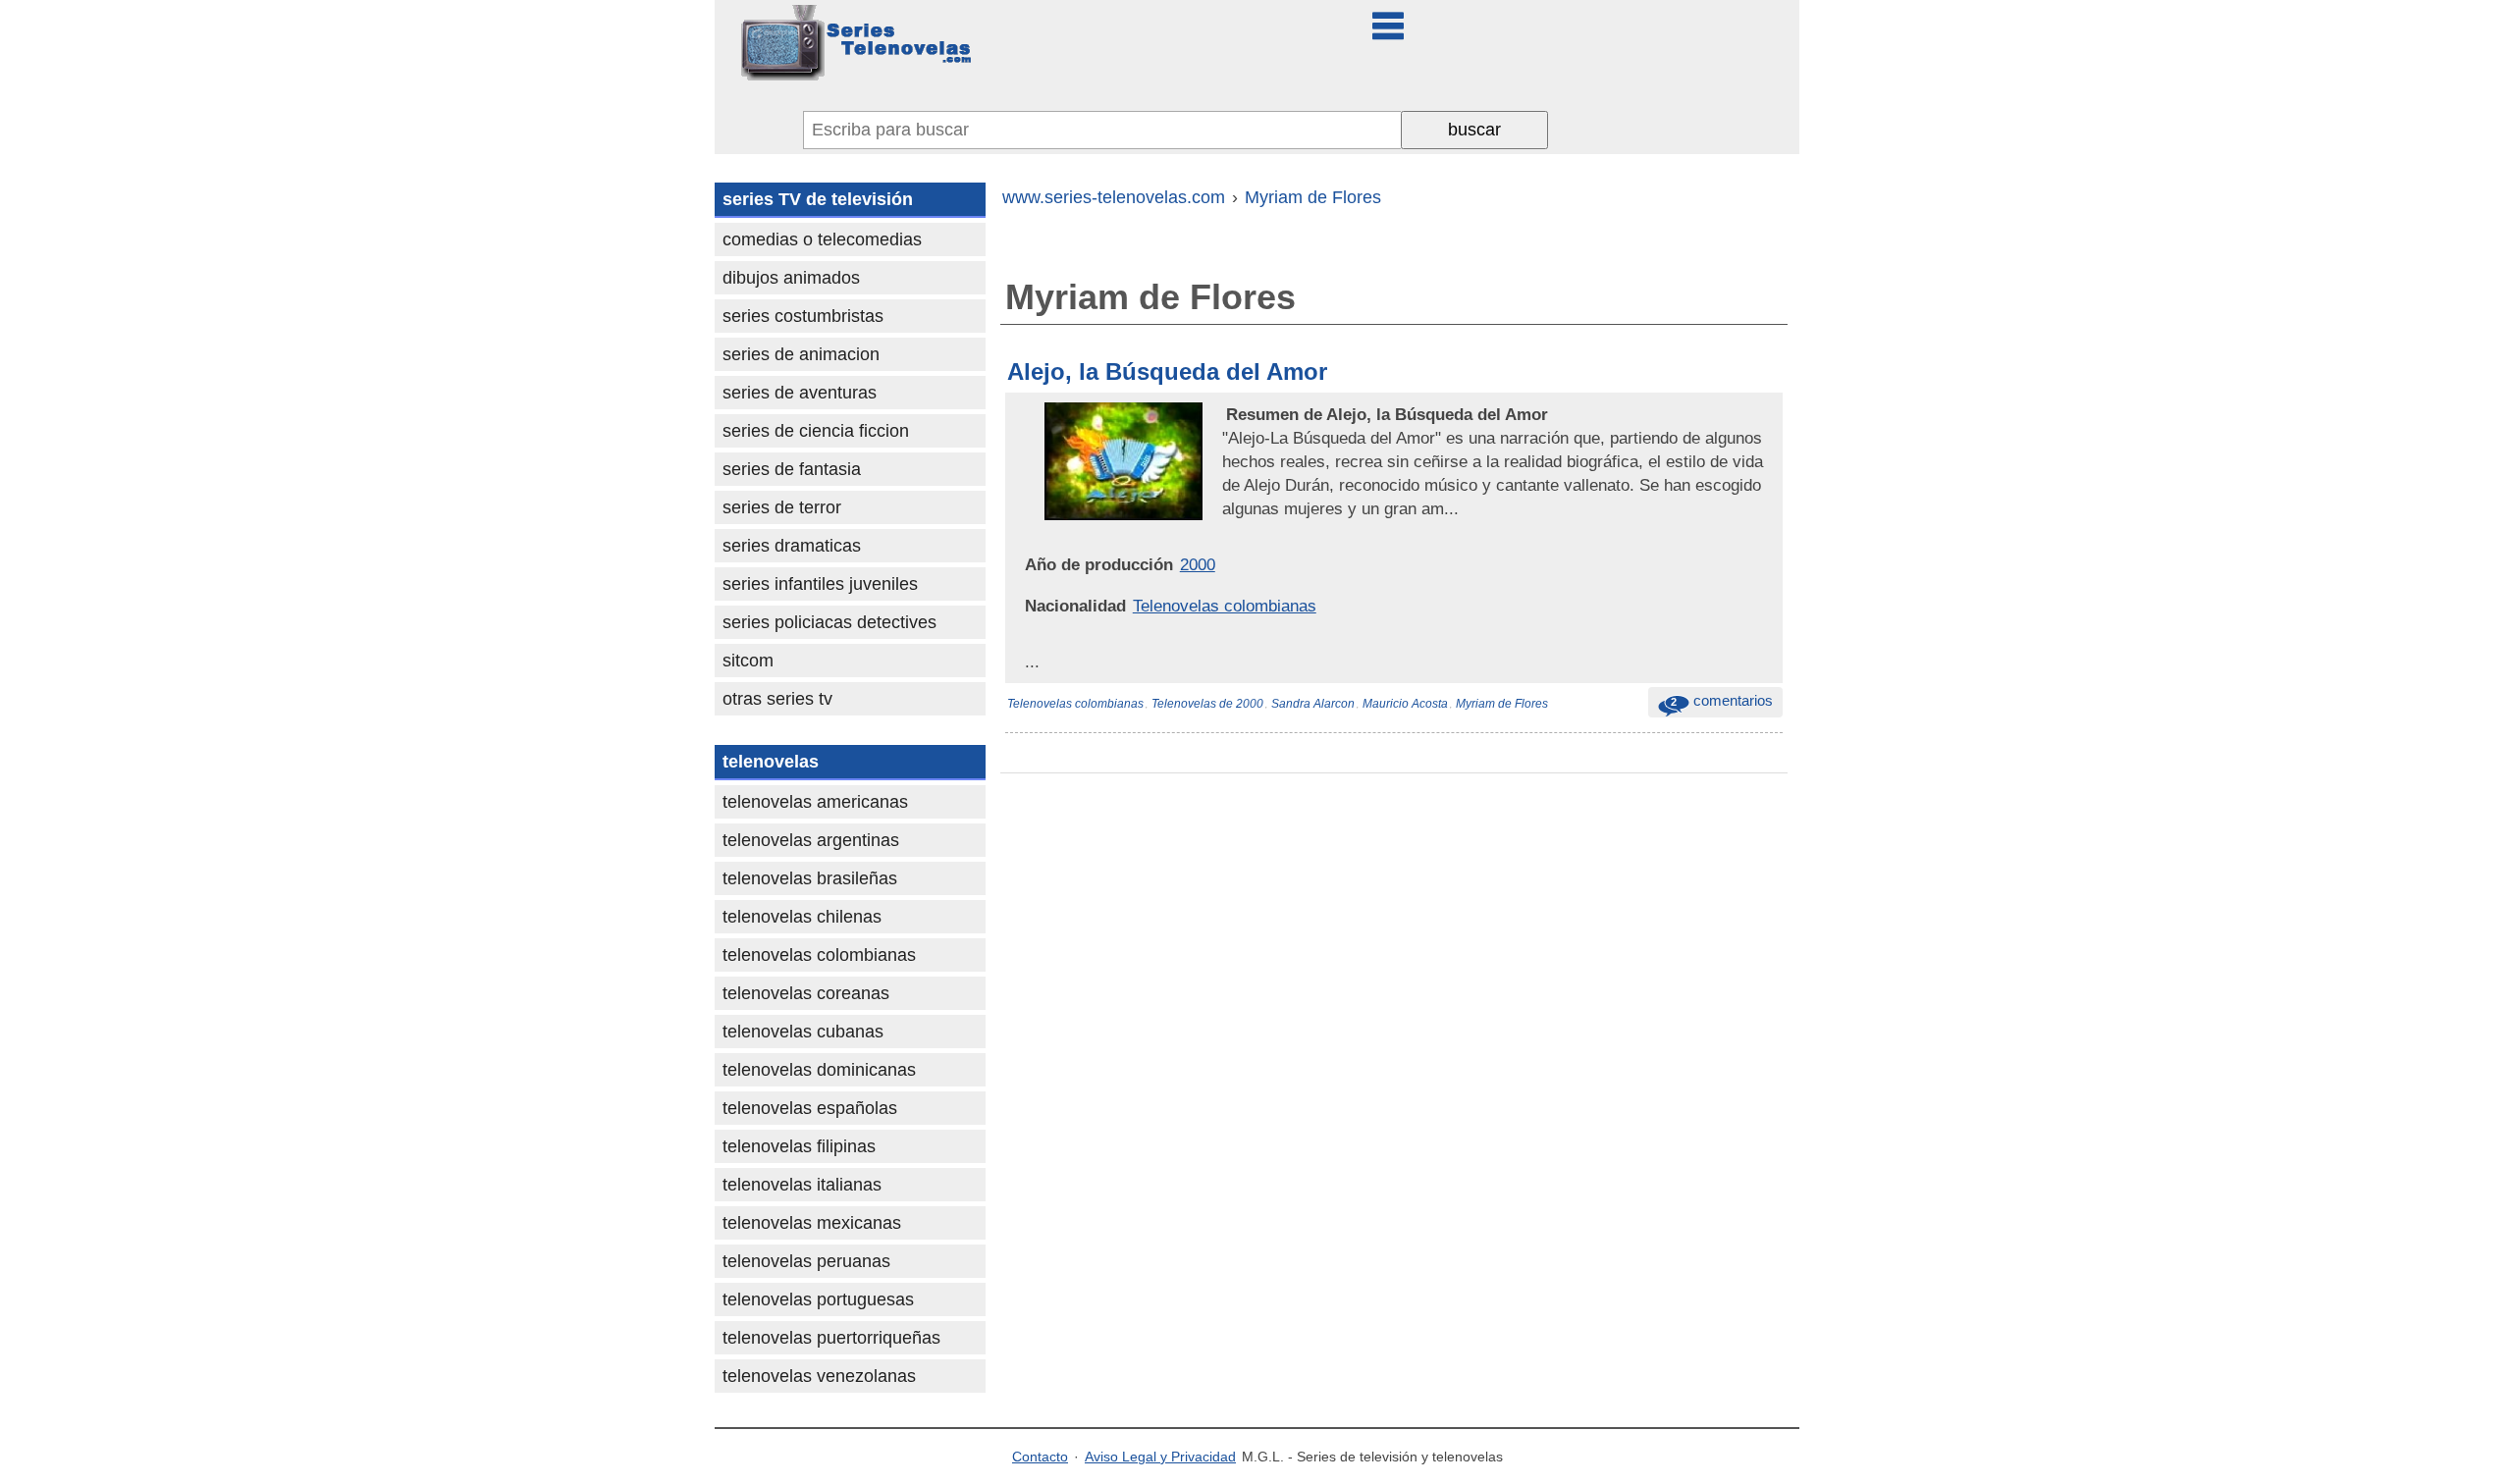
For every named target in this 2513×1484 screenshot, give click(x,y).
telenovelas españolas (810, 1108)
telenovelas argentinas (811, 840)
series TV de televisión (818, 199)
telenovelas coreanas (806, 993)
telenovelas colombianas (819, 955)
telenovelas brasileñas (810, 878)
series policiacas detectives (829, 622)
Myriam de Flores (1502, 704)
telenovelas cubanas (803, 1032)
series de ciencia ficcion (816, 431)
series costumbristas (803, 316)
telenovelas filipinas (799, 1146)
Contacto (1040, 1457)
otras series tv (777, 699)
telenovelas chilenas (802, 917)
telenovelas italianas (802, 1185)
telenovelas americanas (815, 802)
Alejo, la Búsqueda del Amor (1167, 371)
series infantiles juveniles (820, 584)
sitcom (748, 661)
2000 (1198, 564)
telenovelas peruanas (806, 1261)
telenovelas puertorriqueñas (831, 1338)
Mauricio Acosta (1405, 704)
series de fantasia (792, 469)
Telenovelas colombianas (1225, 606)
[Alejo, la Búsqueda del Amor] (1224, 414)
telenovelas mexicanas (812, 1223)
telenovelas (771, 762)
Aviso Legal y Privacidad (1160, 1457)
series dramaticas (792, 546)
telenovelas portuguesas (818, 1299)
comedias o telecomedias (822, 239)
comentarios (1722, 700)
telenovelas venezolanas (819, 1376)
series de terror (782, 507)
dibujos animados (791, 278)
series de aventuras (800, 393)
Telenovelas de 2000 (1207, 704)
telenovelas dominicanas (819, 1070)
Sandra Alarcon (1313, 704)
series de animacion (801, 354)
